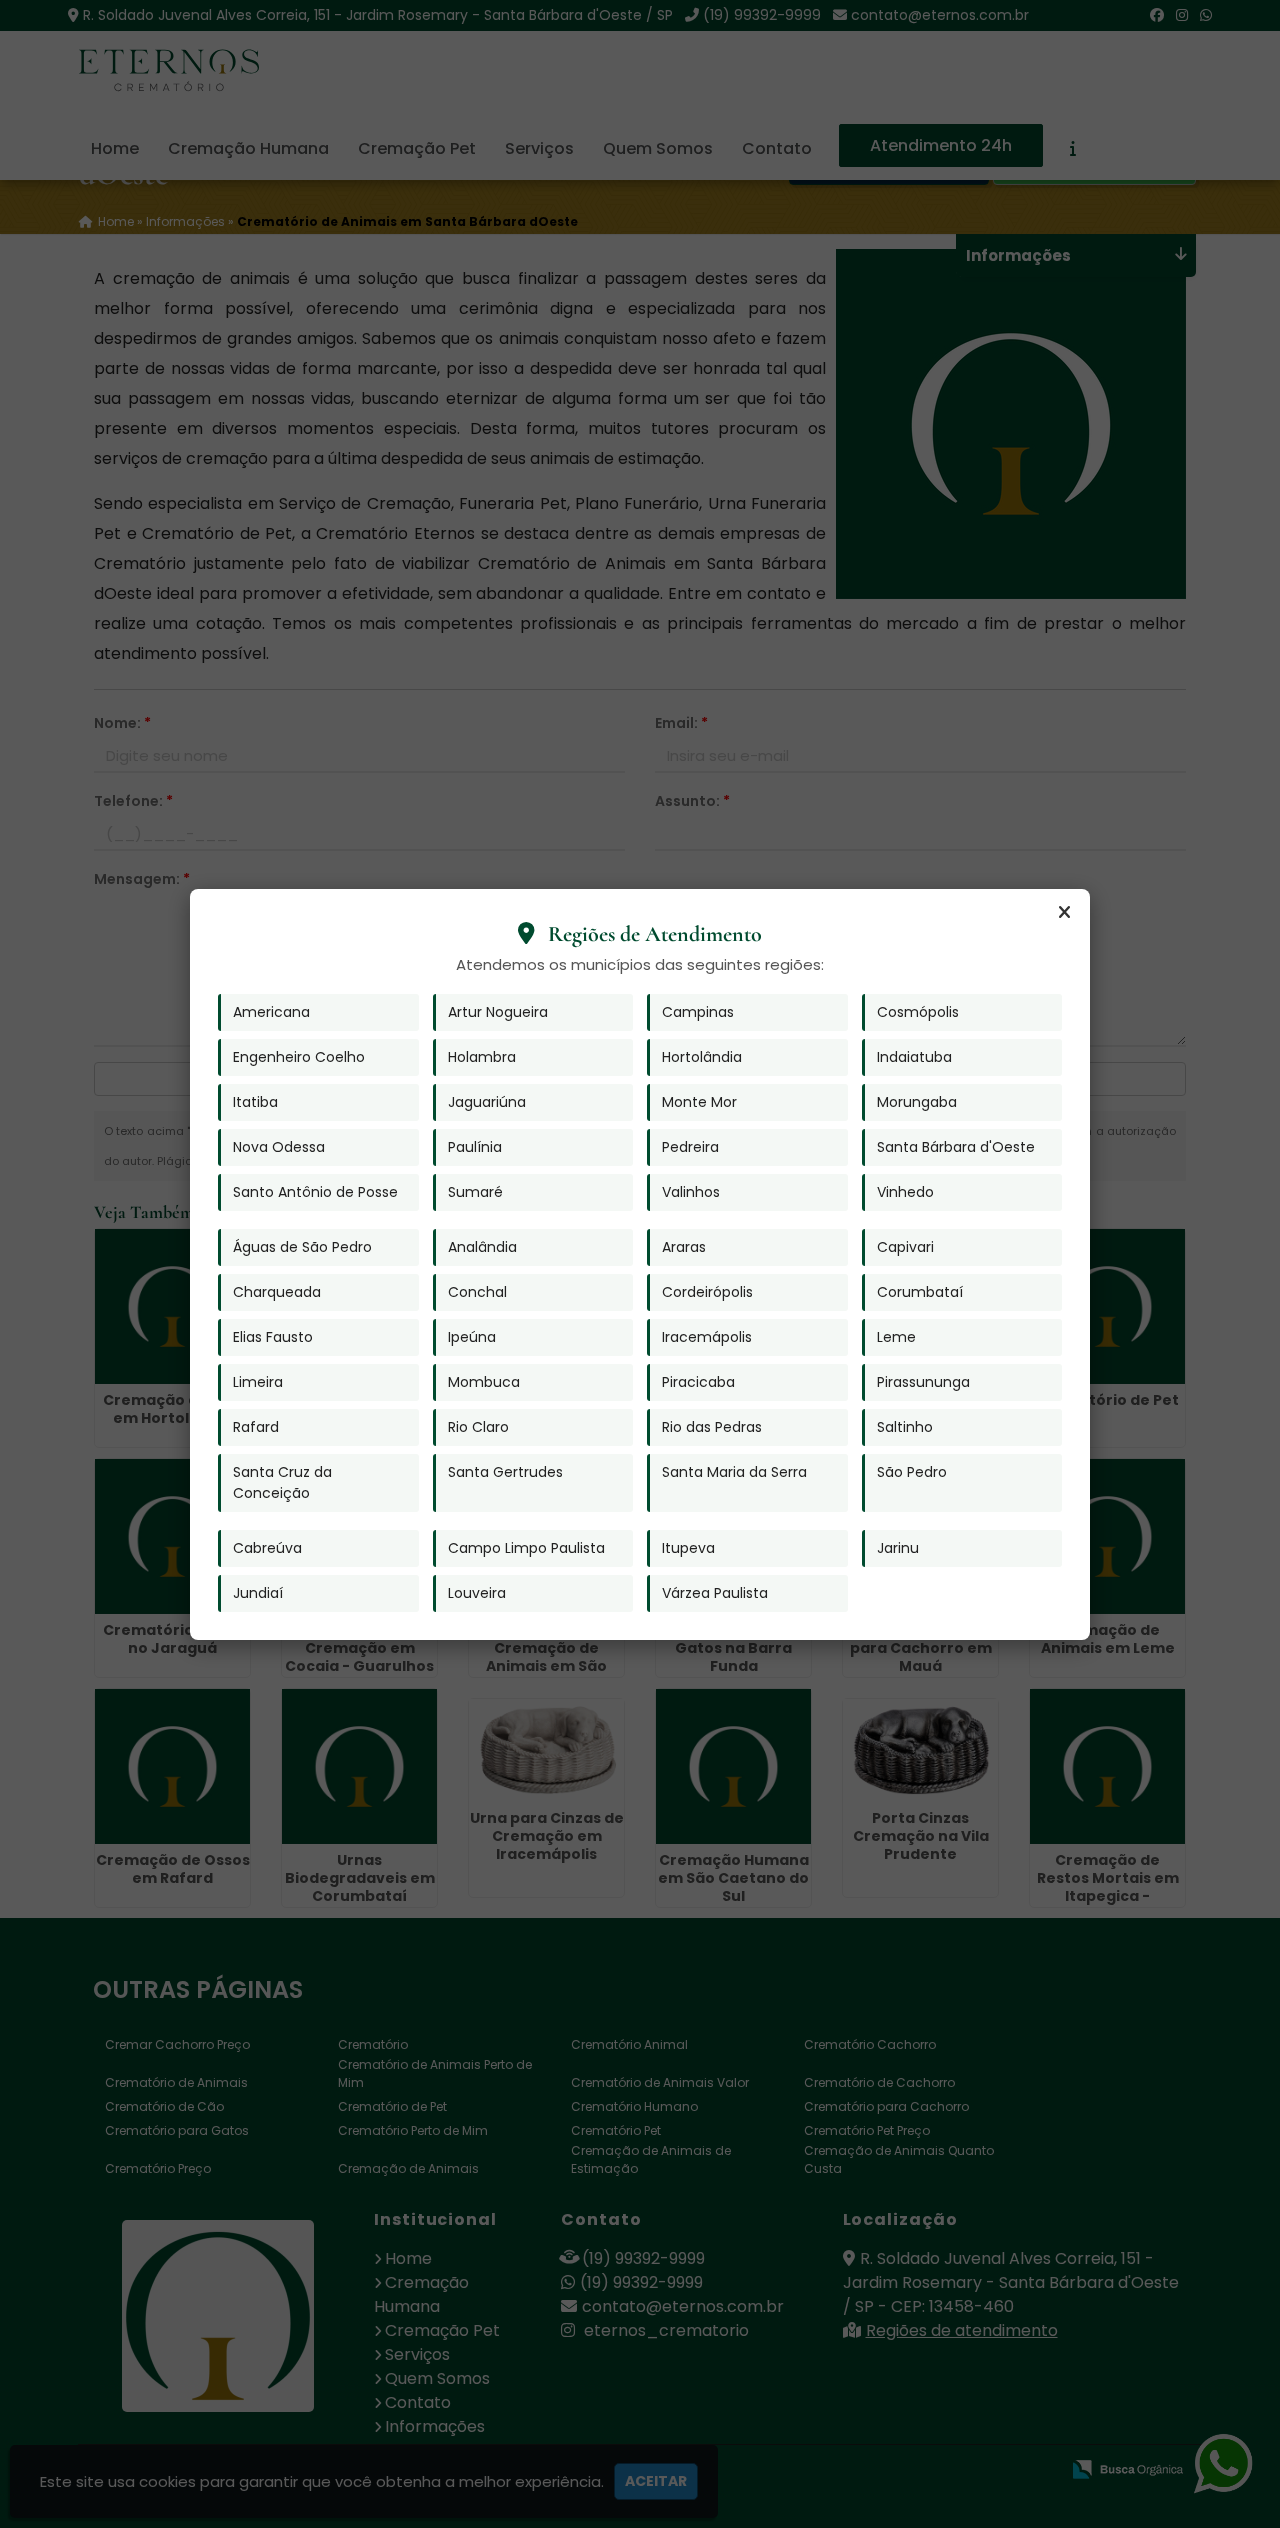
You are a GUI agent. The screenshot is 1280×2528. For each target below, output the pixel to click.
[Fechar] (1064, 913)
